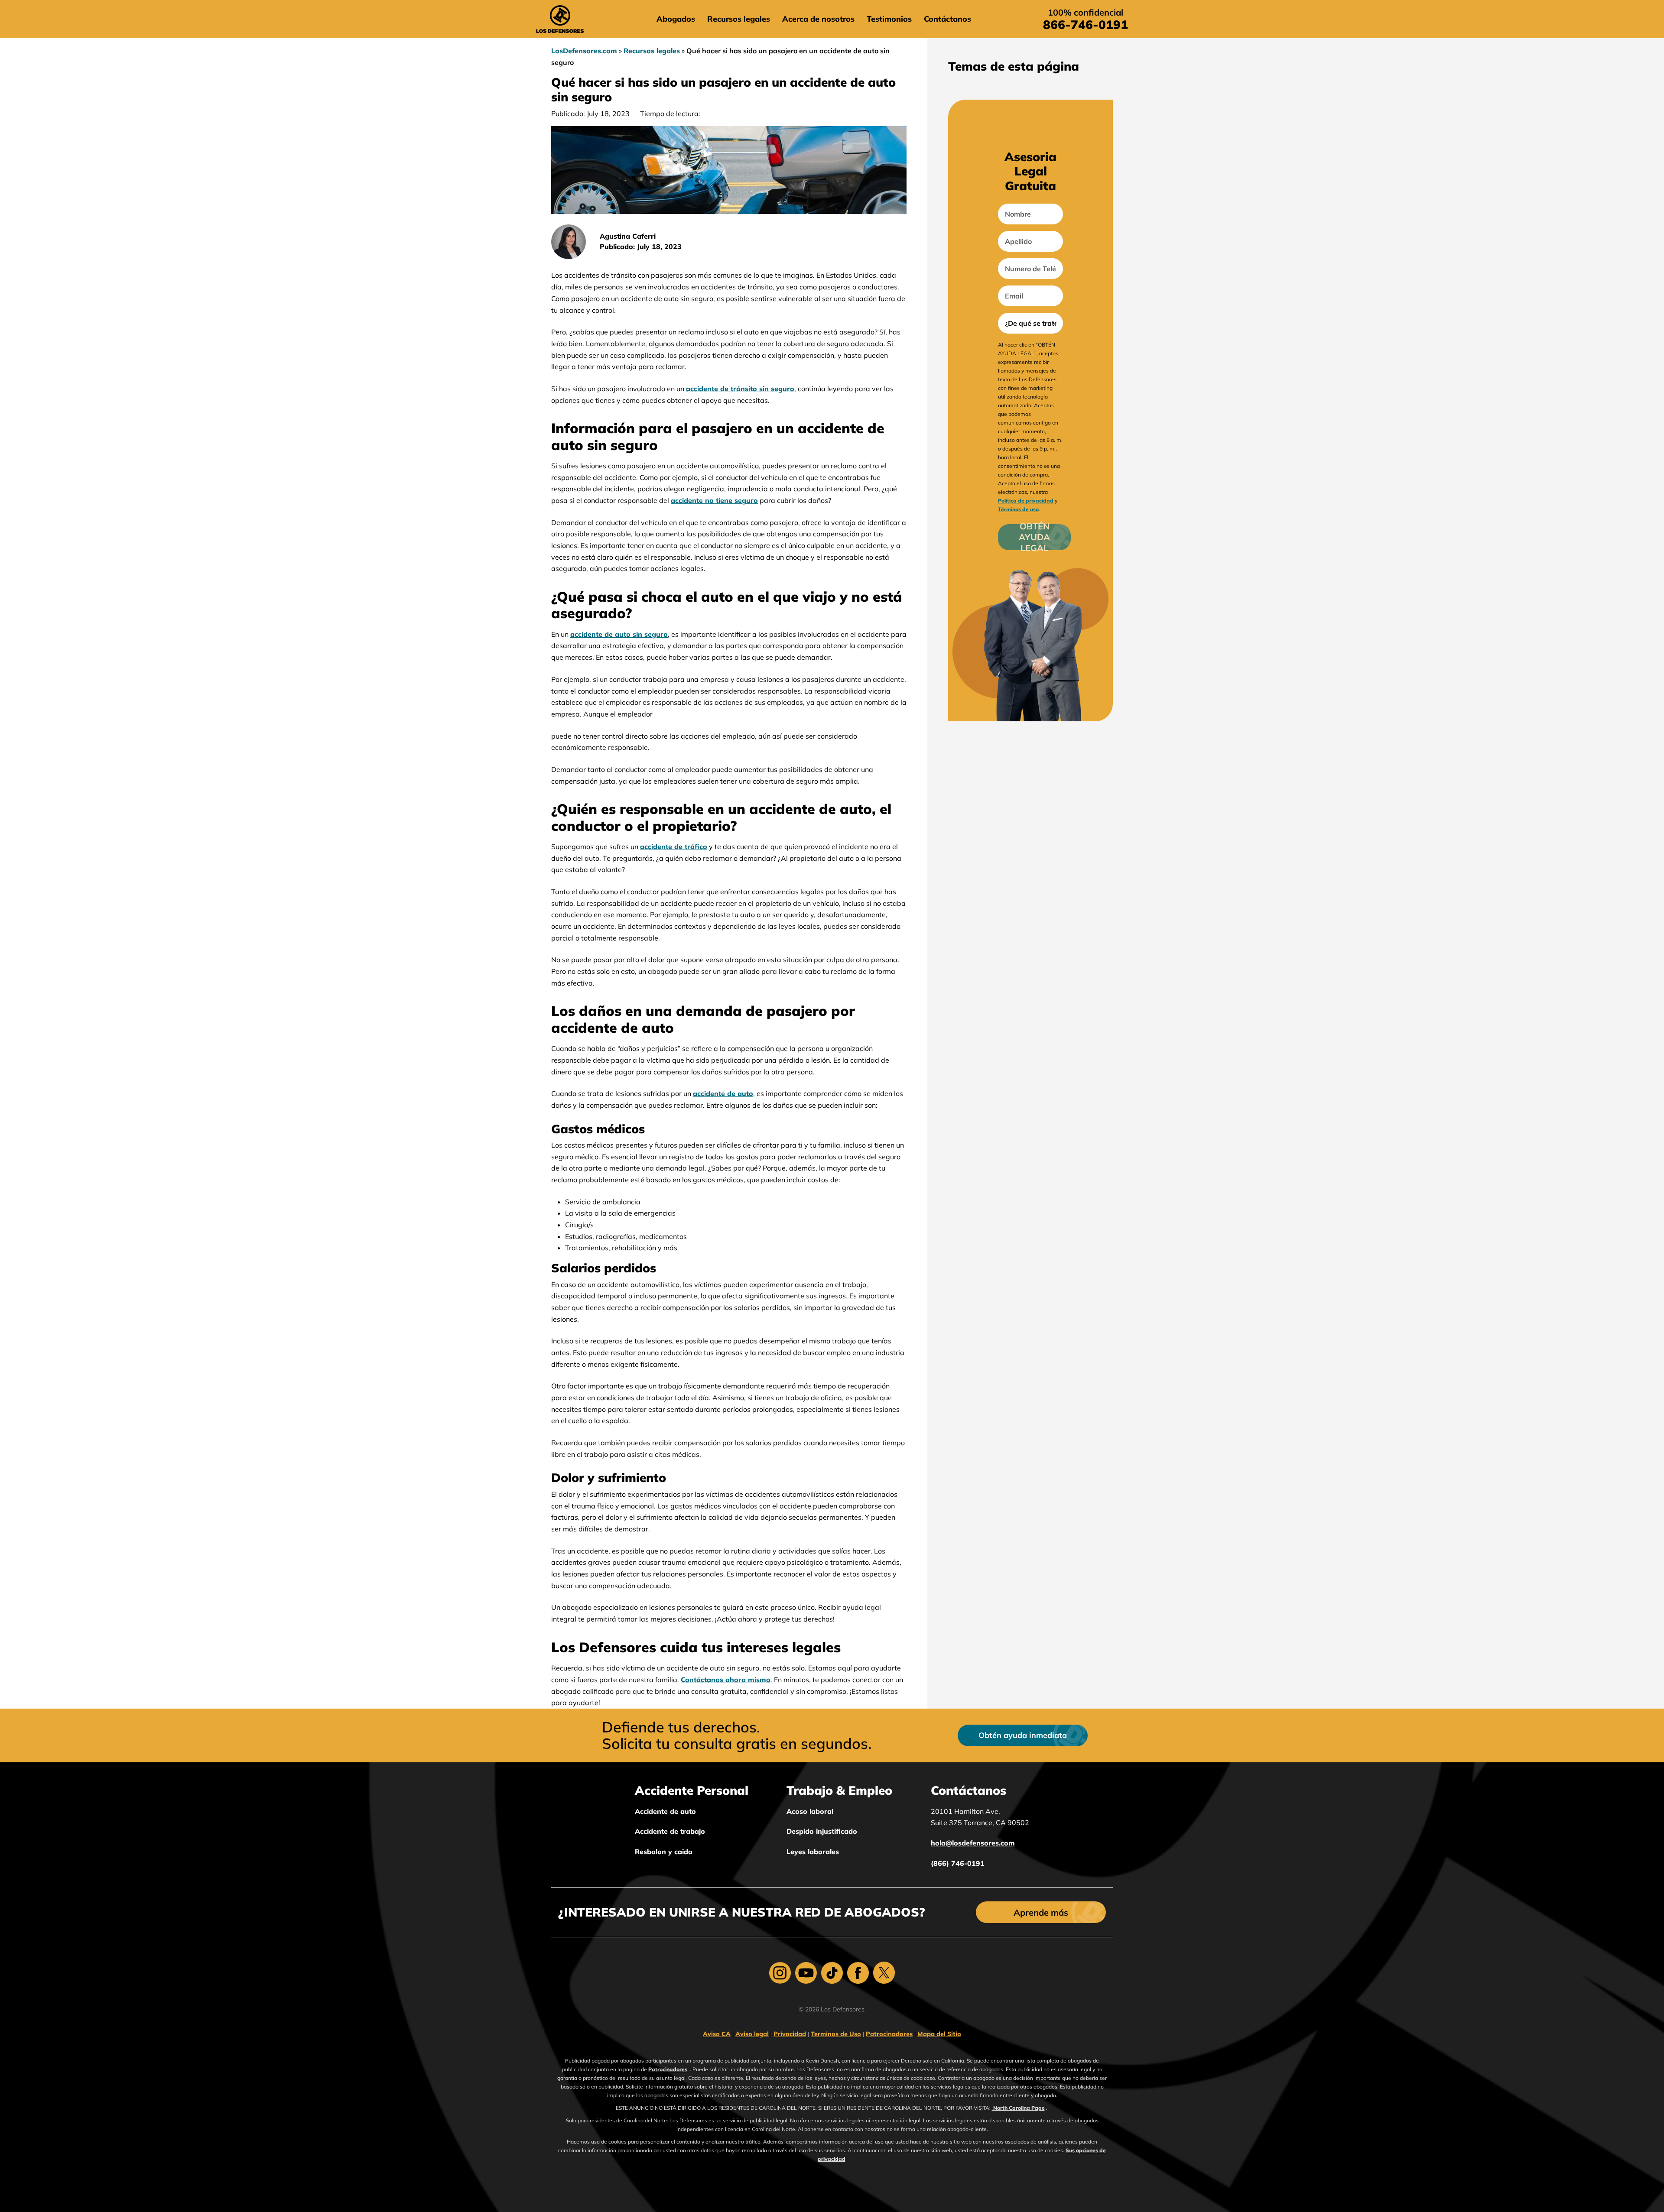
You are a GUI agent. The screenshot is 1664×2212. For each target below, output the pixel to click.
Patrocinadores (889, 2034)
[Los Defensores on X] (884, 1973)
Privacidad (790, 2034)
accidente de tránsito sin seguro (740, 389)
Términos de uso (1018, 509)
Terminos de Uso (836, 2034)
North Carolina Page (1018, 2108)
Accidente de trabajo (670, 1831)
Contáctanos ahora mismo (726, 1680)
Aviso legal (752, 2034)
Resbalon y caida (664, 1852)
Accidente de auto (665, 1811)
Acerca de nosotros (818, 19)
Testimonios (889, 19)
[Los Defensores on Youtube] (806, 1973)
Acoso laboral (810, 1811)
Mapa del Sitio (939, 2034)
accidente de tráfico (674, 847)
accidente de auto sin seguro (619, 634)
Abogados (676, 19)
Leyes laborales (813, 1852)
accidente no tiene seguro (714, 500)
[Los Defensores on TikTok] (832, 1973)
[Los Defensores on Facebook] (858, 1973)
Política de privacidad (1026, 501)
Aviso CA (717, 2034)
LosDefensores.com (584, 51)
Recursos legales (739, 19)
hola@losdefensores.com (973, 1843)
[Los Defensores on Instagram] (780, 1973)
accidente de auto (723, 1093)
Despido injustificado (822, 1831)
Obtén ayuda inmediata (1023, 1735)
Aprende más (1041, 1912)
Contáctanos (947, 19)
